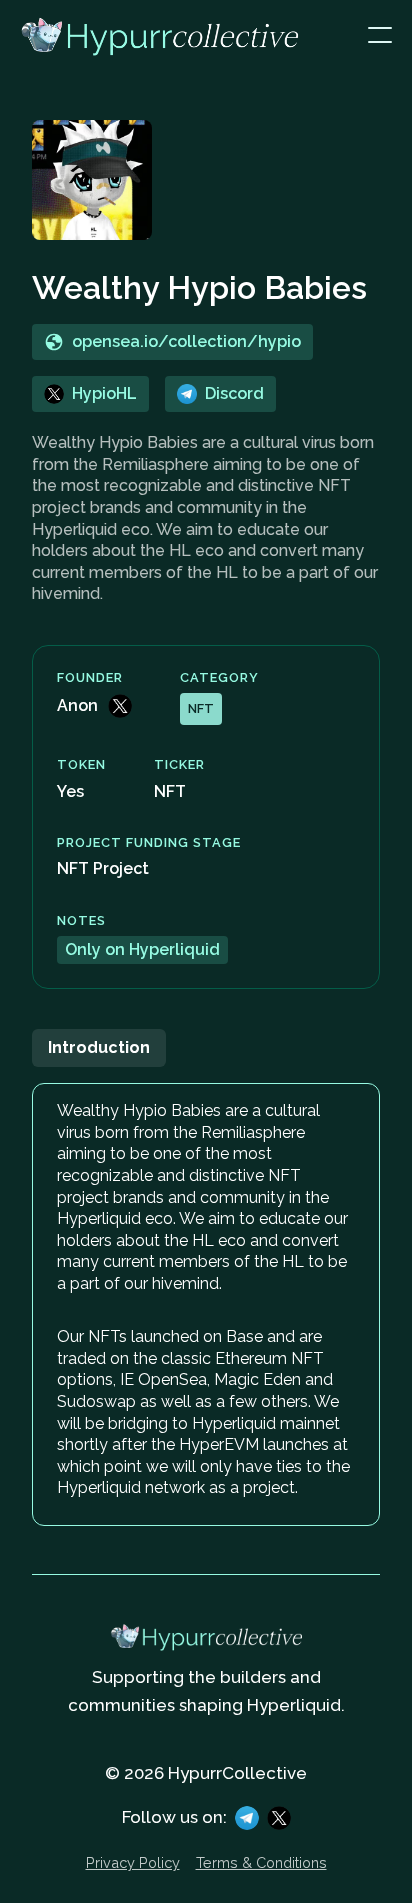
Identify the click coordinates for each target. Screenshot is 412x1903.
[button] (380, 36)
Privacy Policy (133, 1863)
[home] (194, 36)
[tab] (99, 1048)
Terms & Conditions (261, 1863)
